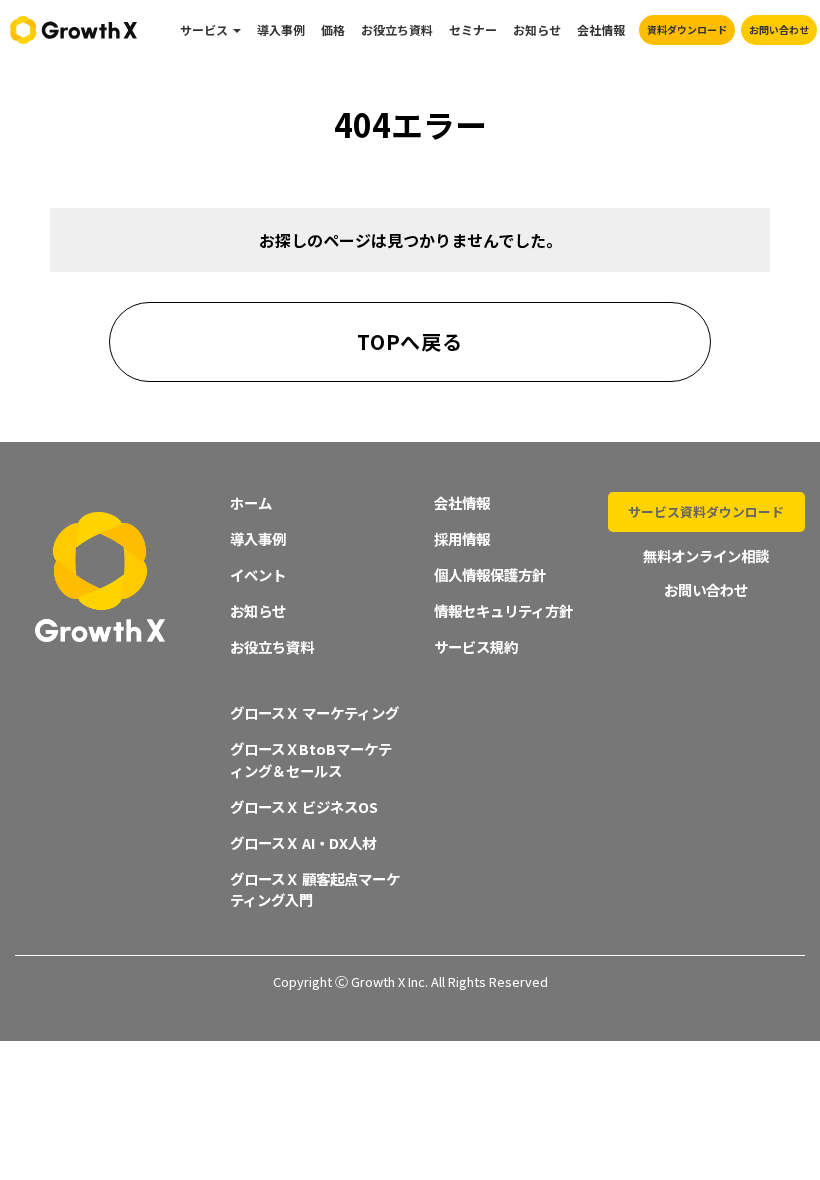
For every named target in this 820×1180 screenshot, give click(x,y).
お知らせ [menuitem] (537, 29)
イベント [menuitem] (258, 574)
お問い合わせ (779, 29)
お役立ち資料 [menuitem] (397, 29)
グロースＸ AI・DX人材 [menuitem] (303, 842)
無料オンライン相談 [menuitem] (706, 555)
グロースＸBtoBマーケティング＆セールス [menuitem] (311, 759)
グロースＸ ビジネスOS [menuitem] (304, 806)
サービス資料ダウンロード (706, 511)
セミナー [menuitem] (473, 29)
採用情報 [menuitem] (462, 538)
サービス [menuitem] (204, 29)
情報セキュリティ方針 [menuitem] (503, 610)
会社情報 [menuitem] (601, 29)
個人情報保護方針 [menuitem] (490, 574)
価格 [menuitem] (333, 29)
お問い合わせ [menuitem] (706, 589)
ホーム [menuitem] (251, 502)
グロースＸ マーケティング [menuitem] (314, 712)
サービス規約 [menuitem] (476, 646)
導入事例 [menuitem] (281, 29)
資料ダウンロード (687, 29)
